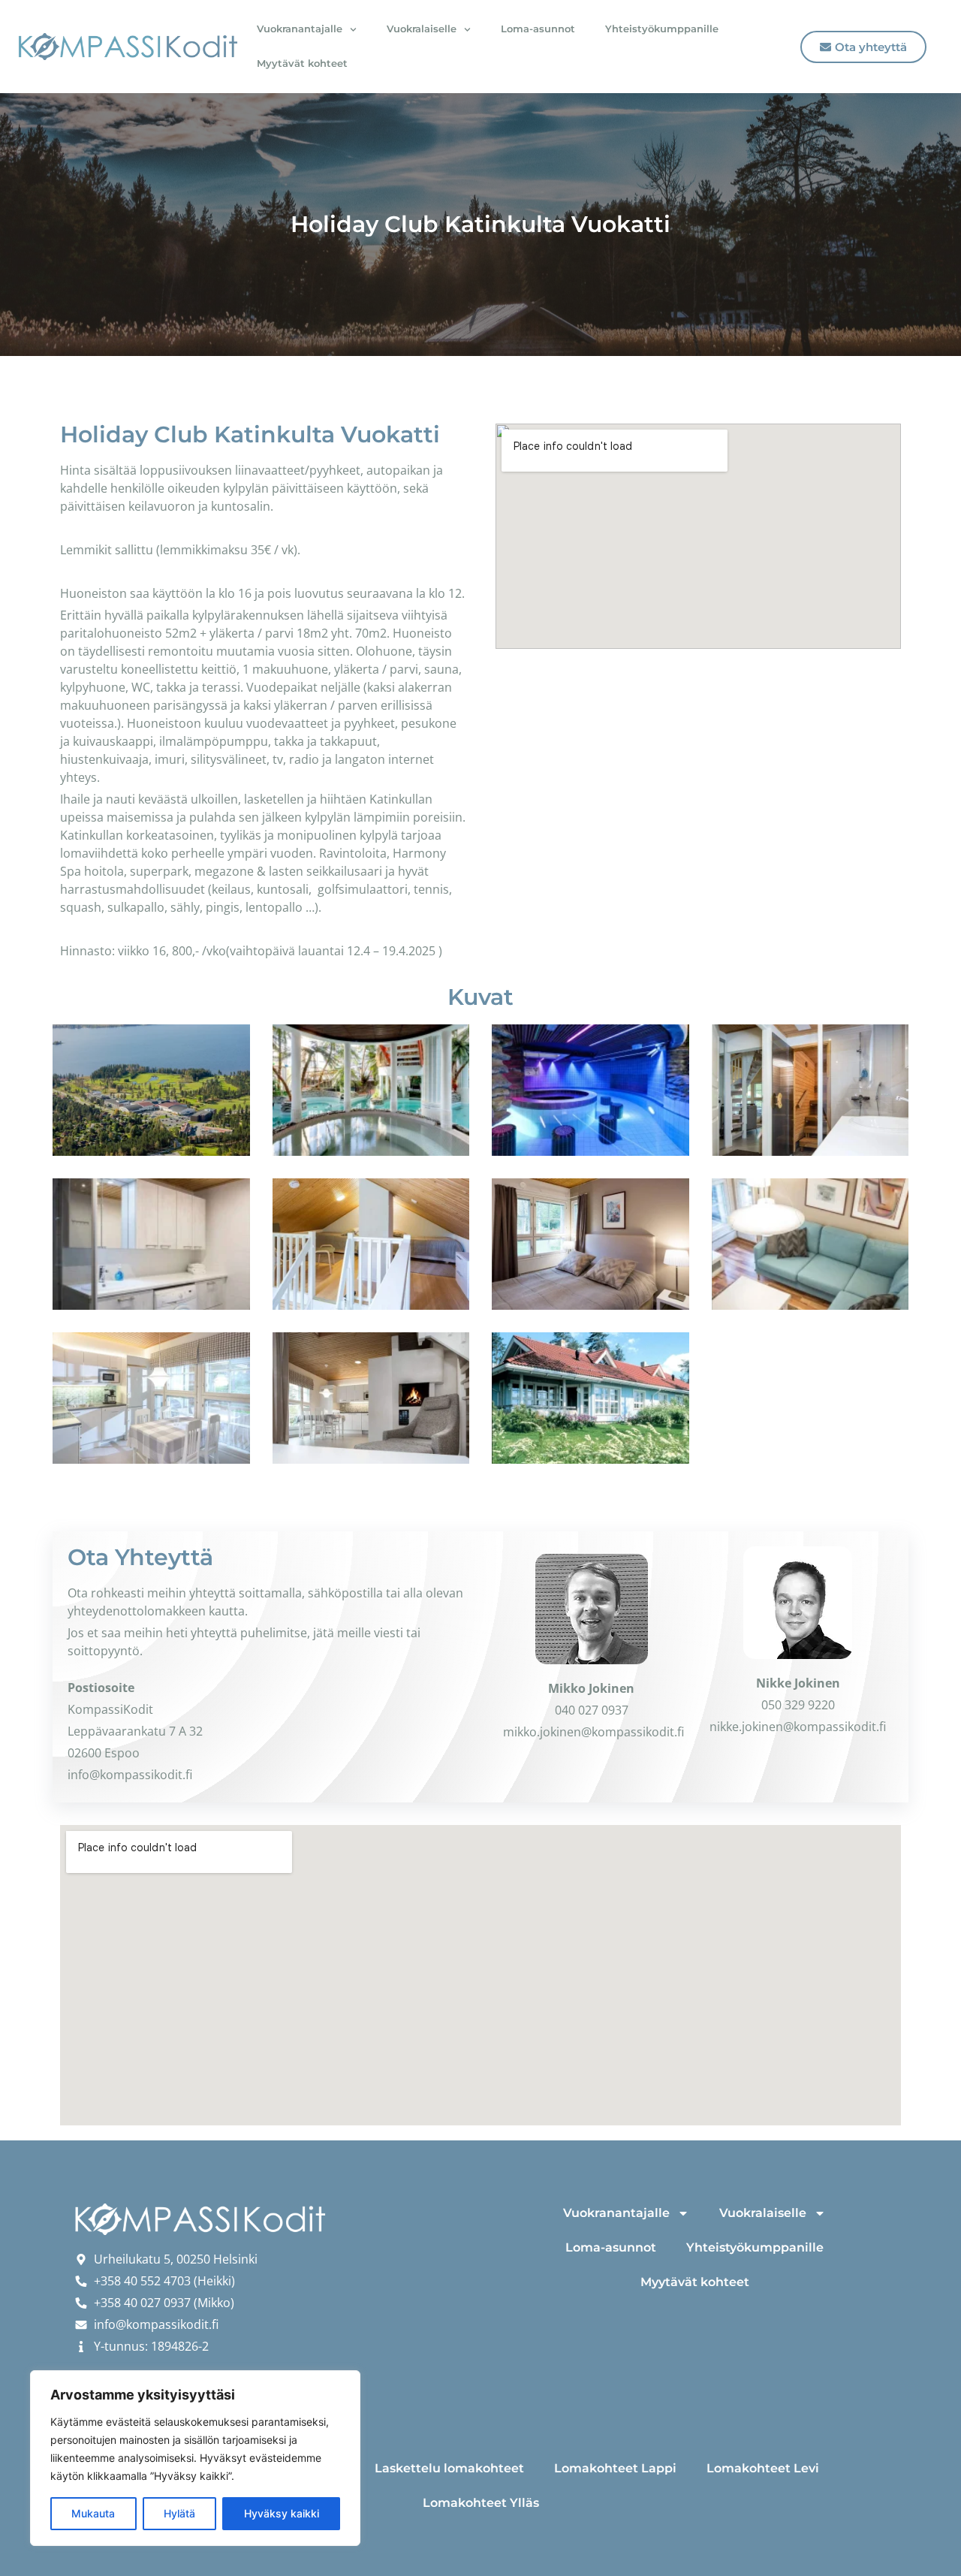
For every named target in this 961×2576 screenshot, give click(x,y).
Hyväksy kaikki (282, 2513)
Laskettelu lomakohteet (449, 2468)
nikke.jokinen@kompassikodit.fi (798, 1727)
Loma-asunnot (538, 29)
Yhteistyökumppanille (662, 29)
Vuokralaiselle (422, 29)
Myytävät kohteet (302, 63)
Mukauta (93, 2513)
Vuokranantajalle (300, 29)
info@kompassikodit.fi (130, 1775)
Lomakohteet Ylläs (481, 2503)
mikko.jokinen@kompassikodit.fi (593, 1732)
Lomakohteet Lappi (615, 2468)
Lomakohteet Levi (763, 2468)
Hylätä (179, 2513)
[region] (195, 2458)
